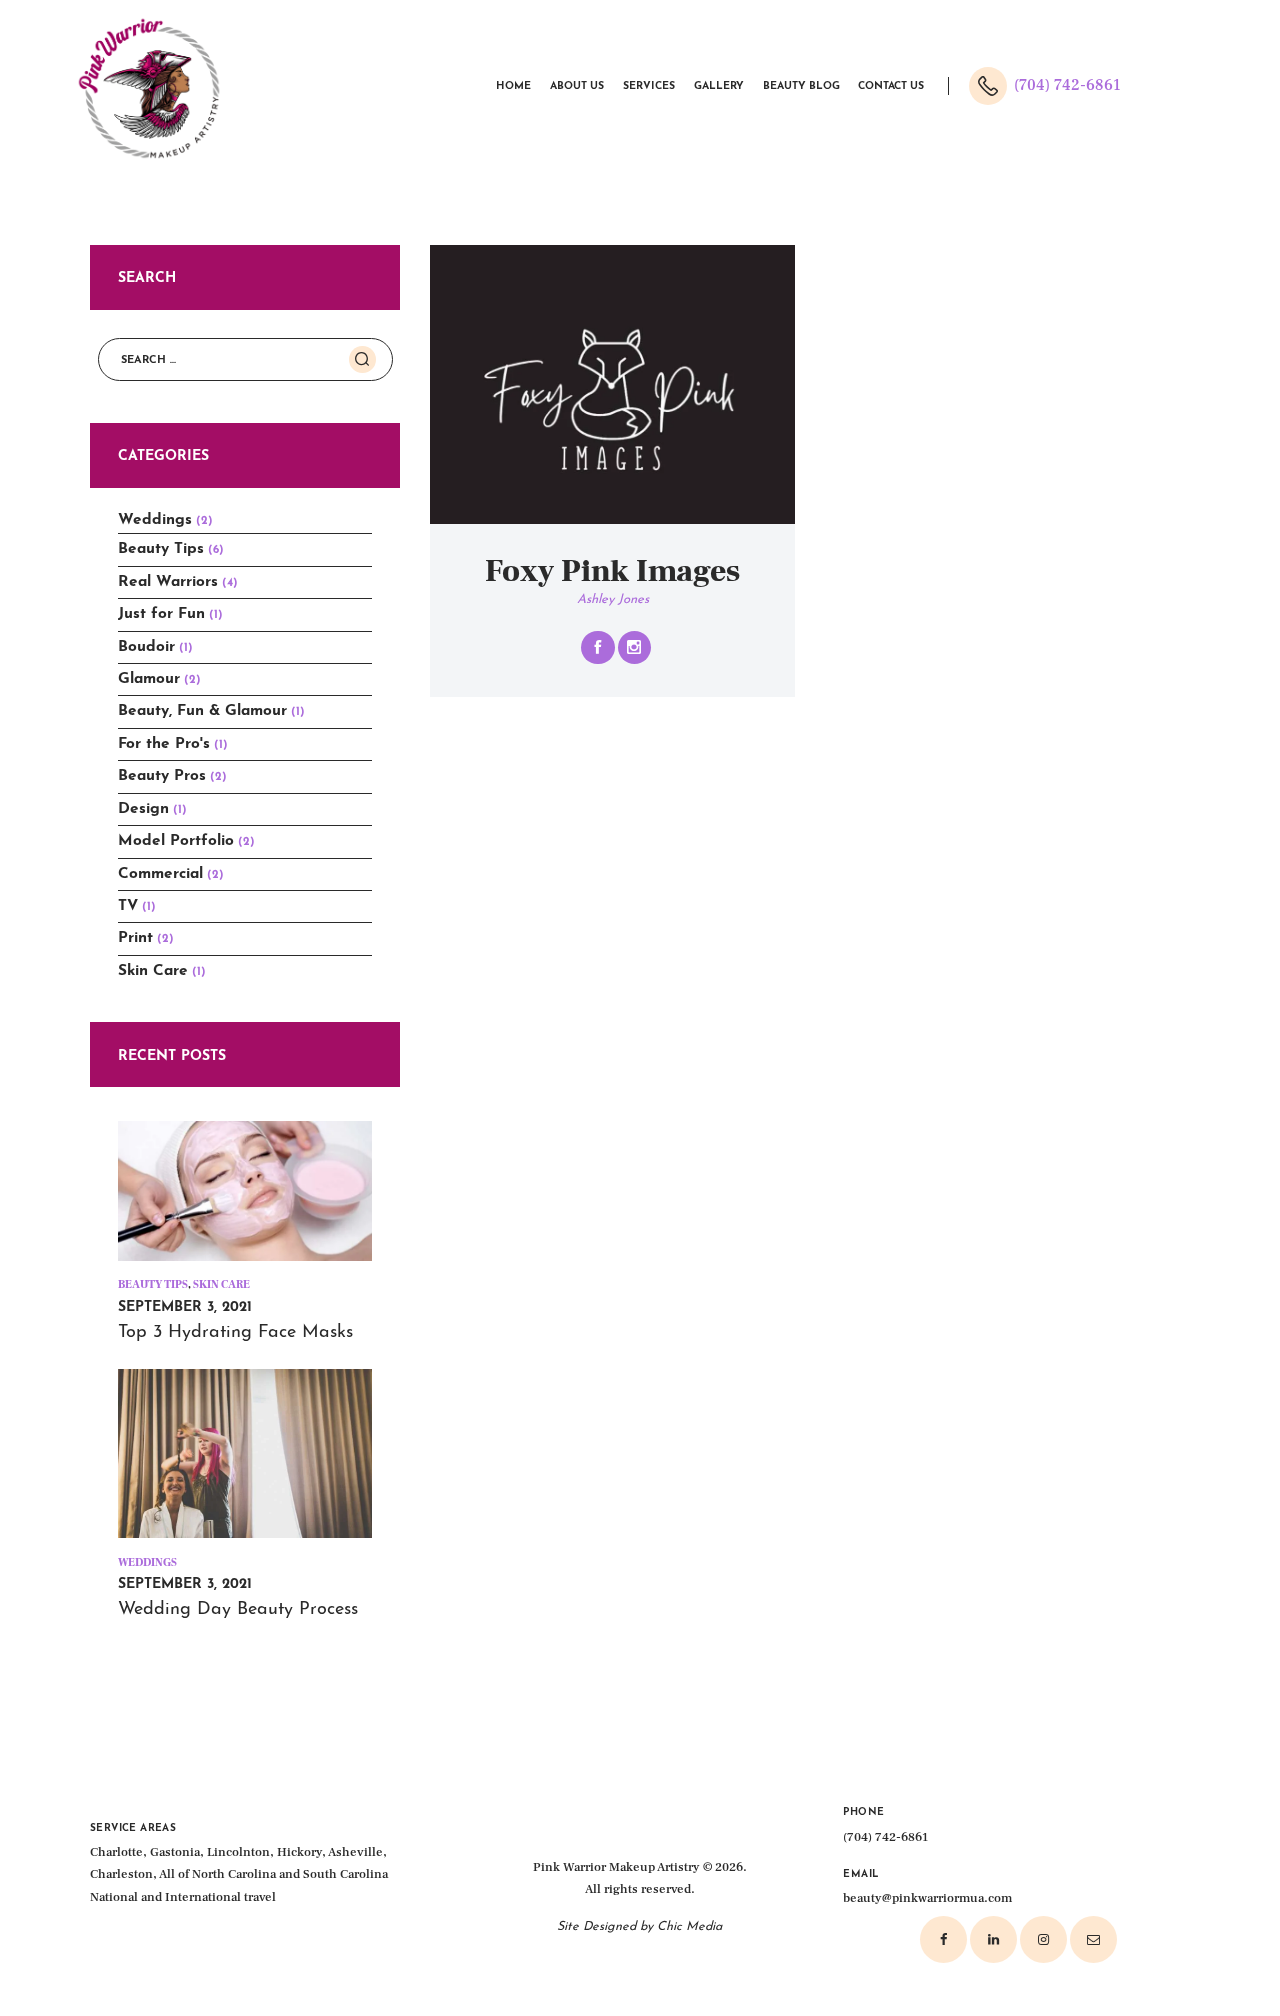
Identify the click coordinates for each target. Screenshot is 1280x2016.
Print (135, 938)
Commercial (160, 874)
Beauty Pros (162, 776)
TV (128, 906)
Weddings (155, 520)
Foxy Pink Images (612, 571)
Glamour (149, 679)
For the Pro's (164, 744)
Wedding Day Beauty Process (238, 1610)
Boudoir (146, 647)
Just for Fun (161, 614)
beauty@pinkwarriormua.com (927, 1898)
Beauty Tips (161, 549)
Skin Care (153, 971)
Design (143, 809)
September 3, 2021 (185, 1307)
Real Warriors (168, 582)
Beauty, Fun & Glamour (202, 711)
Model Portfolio (176, 841)
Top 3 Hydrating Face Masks (235, 1333)
